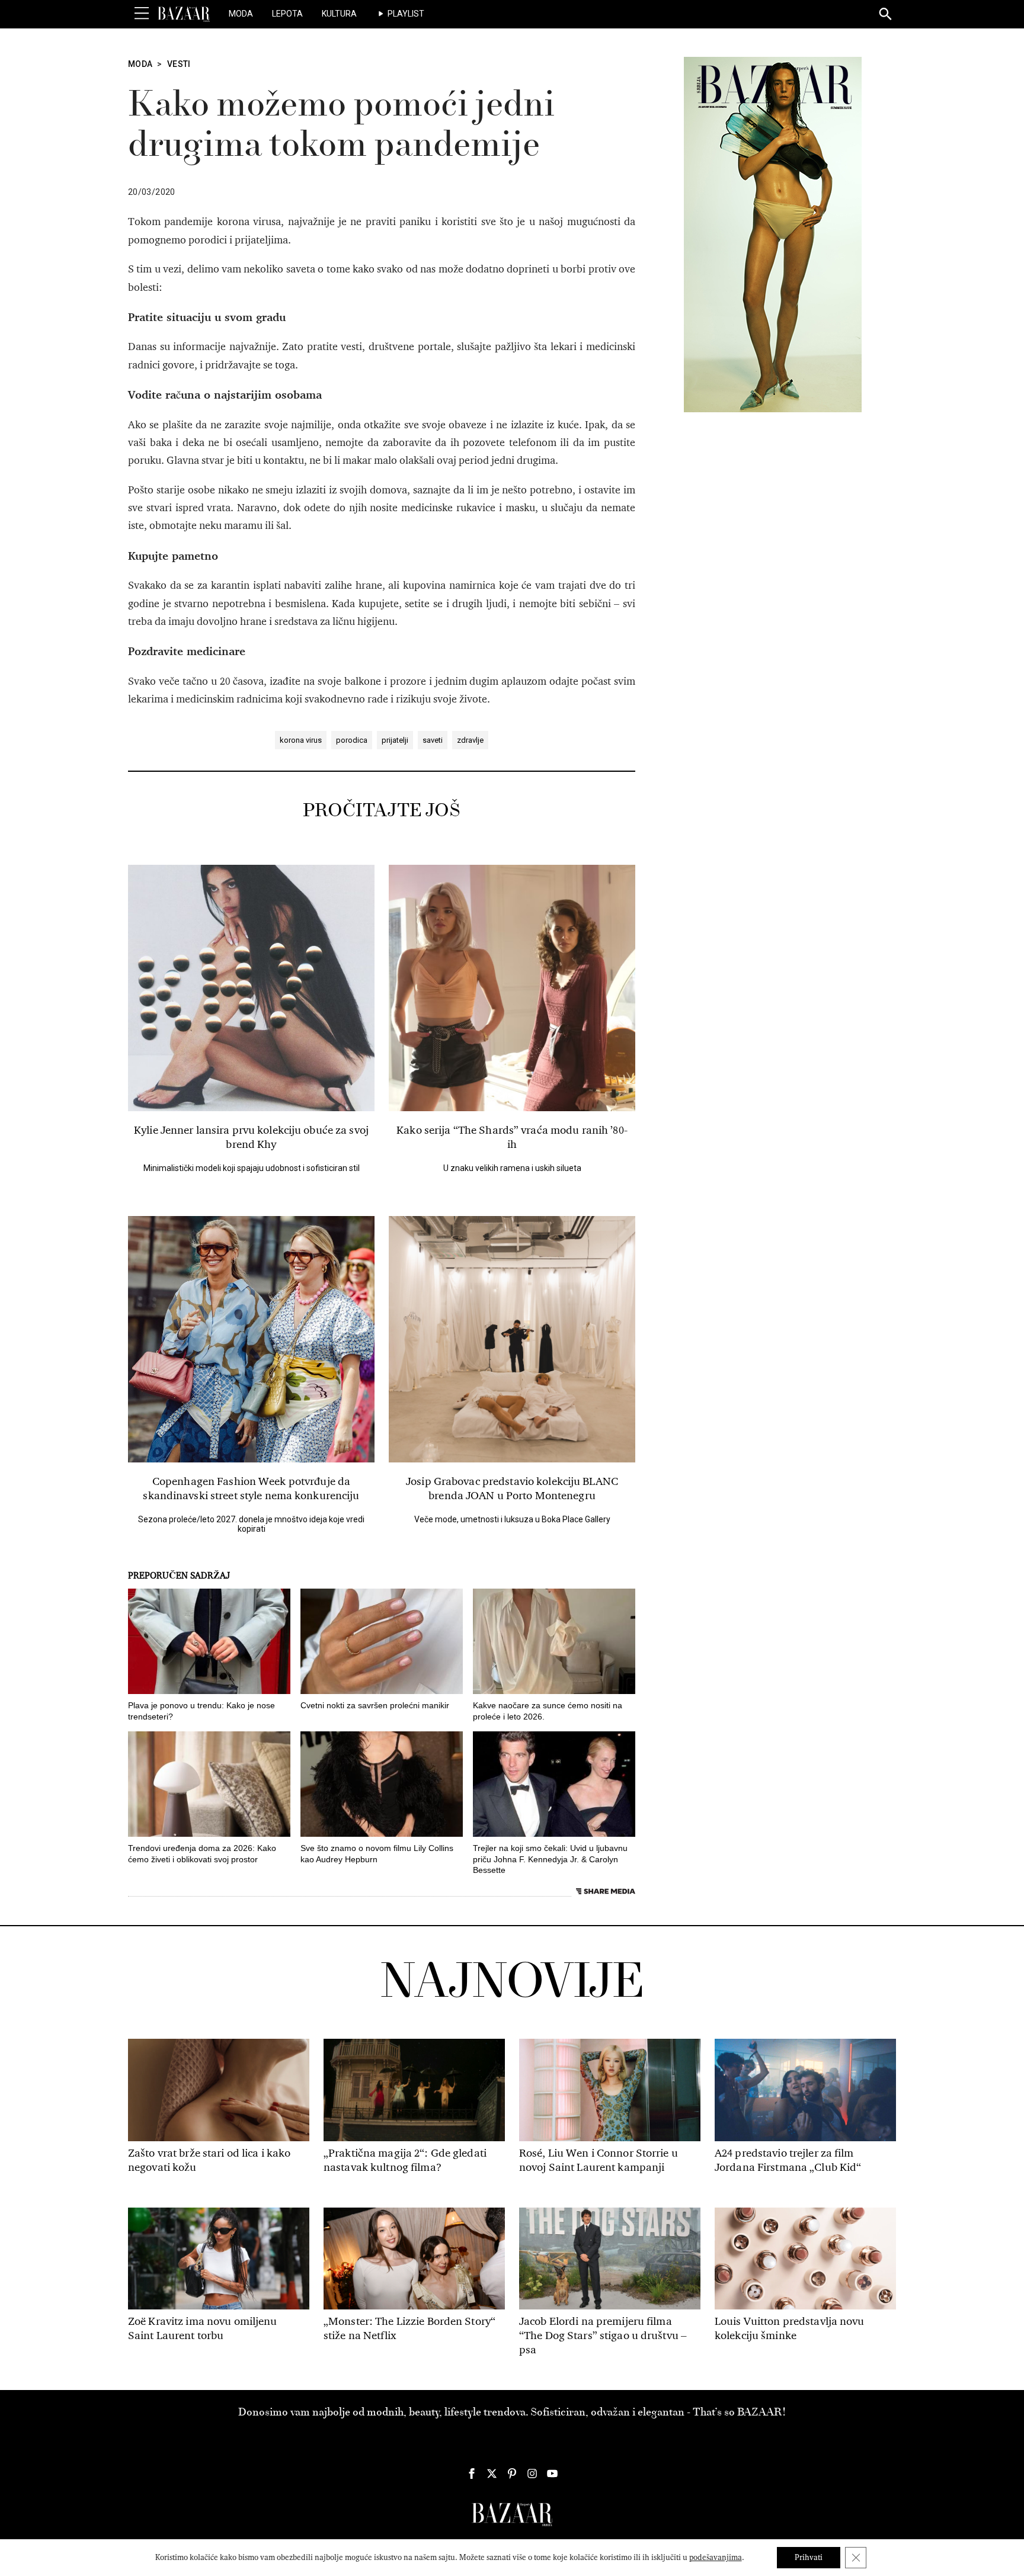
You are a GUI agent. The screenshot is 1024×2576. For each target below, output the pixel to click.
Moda (241, 14)
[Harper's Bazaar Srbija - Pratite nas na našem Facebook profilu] (472, 2474)
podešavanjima (716, 2557)
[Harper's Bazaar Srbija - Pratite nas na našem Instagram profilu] (532, 2474)
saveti (433, 740)
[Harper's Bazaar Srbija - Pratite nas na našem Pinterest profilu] (512, 2474)
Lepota (287, 14)
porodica (352, 740)
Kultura (339, 14)
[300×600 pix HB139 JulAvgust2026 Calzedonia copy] (773, 234)
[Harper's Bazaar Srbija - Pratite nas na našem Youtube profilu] (552, 2474)
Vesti (179, 64)
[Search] (886, 15)
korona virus (301, 740)
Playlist (406, 14)
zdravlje (470, 740)
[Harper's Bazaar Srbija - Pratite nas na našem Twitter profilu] (492, 2474)
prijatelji (395, 740)
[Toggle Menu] (142, 14)
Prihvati (809, 2557)
